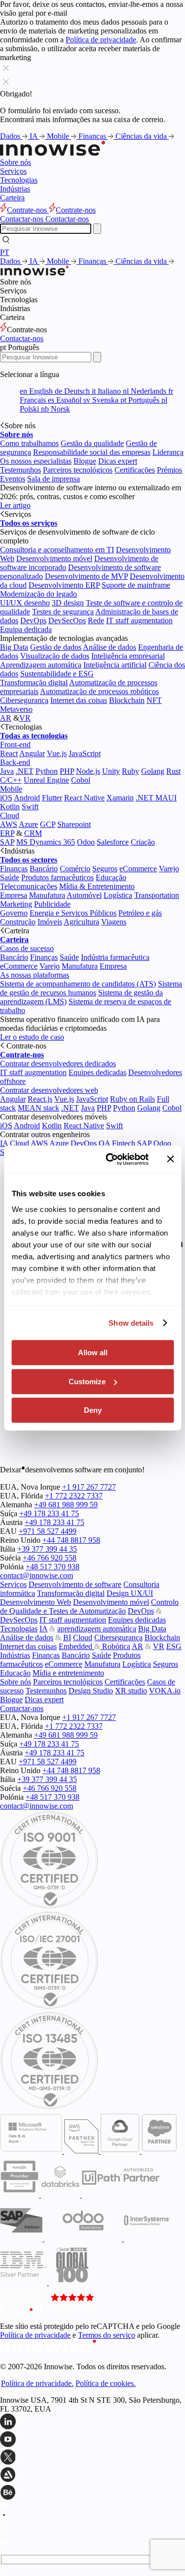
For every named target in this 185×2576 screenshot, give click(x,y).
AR (6, 718)
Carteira (12, 198)
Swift (30, 807)
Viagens (114, 922)
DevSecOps (67, 620)
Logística (118, 895)
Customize (87, 1382)
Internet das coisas (79, 700)
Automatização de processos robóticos (99, 691)
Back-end (15, 762)
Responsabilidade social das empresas (92, 452)
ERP (7, 833)
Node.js (88, 771)
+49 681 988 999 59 (66, 1505)
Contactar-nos (22, 338)
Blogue (85, 461)
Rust (173, 771)
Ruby (130, 771)
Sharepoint (74, 824)
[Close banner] (170, 1159)
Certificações (135, 470)
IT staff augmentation (139, 620)
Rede (96, 620)
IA (35, 136)
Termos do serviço (107, 2335)
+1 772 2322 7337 (74, 1496)
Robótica (115, 1646)
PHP (67, 771)
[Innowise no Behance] (92, 2493)
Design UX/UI (130, 1593)
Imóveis (50, 922)
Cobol (81, 780)
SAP (7, 842)
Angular (32, 753)
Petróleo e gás (140, 913)
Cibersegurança (24, 700)
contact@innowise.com (37, 1575)
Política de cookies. (106, 2383)
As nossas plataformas (35, 975)
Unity (111, 771)
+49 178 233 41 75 (49, 1513)
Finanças (93, 136)
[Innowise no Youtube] (92, 2440)
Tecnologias (19, 180)
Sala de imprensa (54, 479)
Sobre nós (16, 162)
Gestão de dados (56, 647)
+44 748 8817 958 (71, 1540)
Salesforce (113, 842)
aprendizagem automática (97, 1629)
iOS (6, 798)
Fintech (124, 1143)
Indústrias (15, 189)
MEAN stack (38, 1108)
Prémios (169, 470)
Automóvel (84, 895)
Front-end (15, 745)
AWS (9, 824)
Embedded (76, 1646)
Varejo (169, 869)
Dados (11, 136)
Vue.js (57, 753)
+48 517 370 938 (53, 1567)
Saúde (10, 877)
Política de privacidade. (37, 2383)
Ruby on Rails (132, 1099)
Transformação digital (34, 683)
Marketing (16, 904)
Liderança (168, 452)
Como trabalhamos (29, 443)
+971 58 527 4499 (48, 1531)
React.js (40, 1099)
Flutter (52, 798)
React (9, 753)
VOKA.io (165, 1691)
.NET (25, 771)
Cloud (10, 815)
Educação (111, 877)
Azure (28, 824)
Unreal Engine (46, 780)
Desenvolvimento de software (75, 1584)
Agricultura (81, 922)
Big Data (14, 647)
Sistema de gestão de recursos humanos (91, 988)
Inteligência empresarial (128, 656)
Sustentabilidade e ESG (57, 674)
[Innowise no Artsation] (92, 2476)
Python (47, 771)
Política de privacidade (101, 40)
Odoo (86, 842)
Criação (143, 842)
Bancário (44, 869)
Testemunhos (20, 470)
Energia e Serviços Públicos (73, 913)
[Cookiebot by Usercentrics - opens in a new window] (110, 1159)
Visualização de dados (55, 656)
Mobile (59, 136)
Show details (131, 1323)
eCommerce (138, 869)
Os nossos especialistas (36, 461)
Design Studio (91, 1691)
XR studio (131, 1691)
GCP (48, 824)
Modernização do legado (38, 594)
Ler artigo (15, 505)
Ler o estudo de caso (32, 1037)
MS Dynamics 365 (46, 842)
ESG (174, 1646)
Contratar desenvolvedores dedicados (58, 1064)
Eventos (13, 479)
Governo (14, 913)
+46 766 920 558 (50, 1558)
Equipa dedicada (26, 629)
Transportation (157, 895)
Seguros (105, 869)
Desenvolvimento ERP (64, 585)
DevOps (33, 620)
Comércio (75, 869)
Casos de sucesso (27, 948)
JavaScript (85, 753)
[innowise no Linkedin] (92, 2422)
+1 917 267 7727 (89, 1487)
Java (7, 771)
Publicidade (52, 904)
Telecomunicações (29, 886)
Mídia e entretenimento (68, 1673)
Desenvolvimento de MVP (86, 576)
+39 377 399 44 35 (47, 1549)
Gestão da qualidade (92, 443)
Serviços (13, 171)
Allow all (93, 1352)
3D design (68, 603)
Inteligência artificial (115, 665)
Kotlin (10, 807)
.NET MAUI (156, 798)
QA (104, 1143)
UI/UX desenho (25, 603)
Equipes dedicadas (97, 1072)
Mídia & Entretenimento (97, 886)
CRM (33, 833)
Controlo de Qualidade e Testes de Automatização (89, 1606)
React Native (84, 798)
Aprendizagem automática (41, 665)
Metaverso (16, 709)
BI (67, 1638)
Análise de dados (110, 647)
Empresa (14, 895)
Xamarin (120, 798)
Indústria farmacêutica (115, 957)
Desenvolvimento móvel (54, 558)
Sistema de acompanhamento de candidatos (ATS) (78, 984)
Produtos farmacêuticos (57, 877)
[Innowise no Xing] (92, 2458)
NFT (154, 700)
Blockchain (127, 700)
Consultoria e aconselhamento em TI (57, 550)
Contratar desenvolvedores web (49, 1090)
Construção (18, 922)
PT (5, 252)
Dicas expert (118, 461)
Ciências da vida (142, 136)
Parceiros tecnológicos (78, 470)
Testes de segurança (63, 612)
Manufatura (47, 895)
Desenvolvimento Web (36, 1602)
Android (27, 798)
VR (25, 718)
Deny (93, 1410)
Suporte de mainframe (136, 585)
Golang (153, 771)
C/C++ (11, 780)
